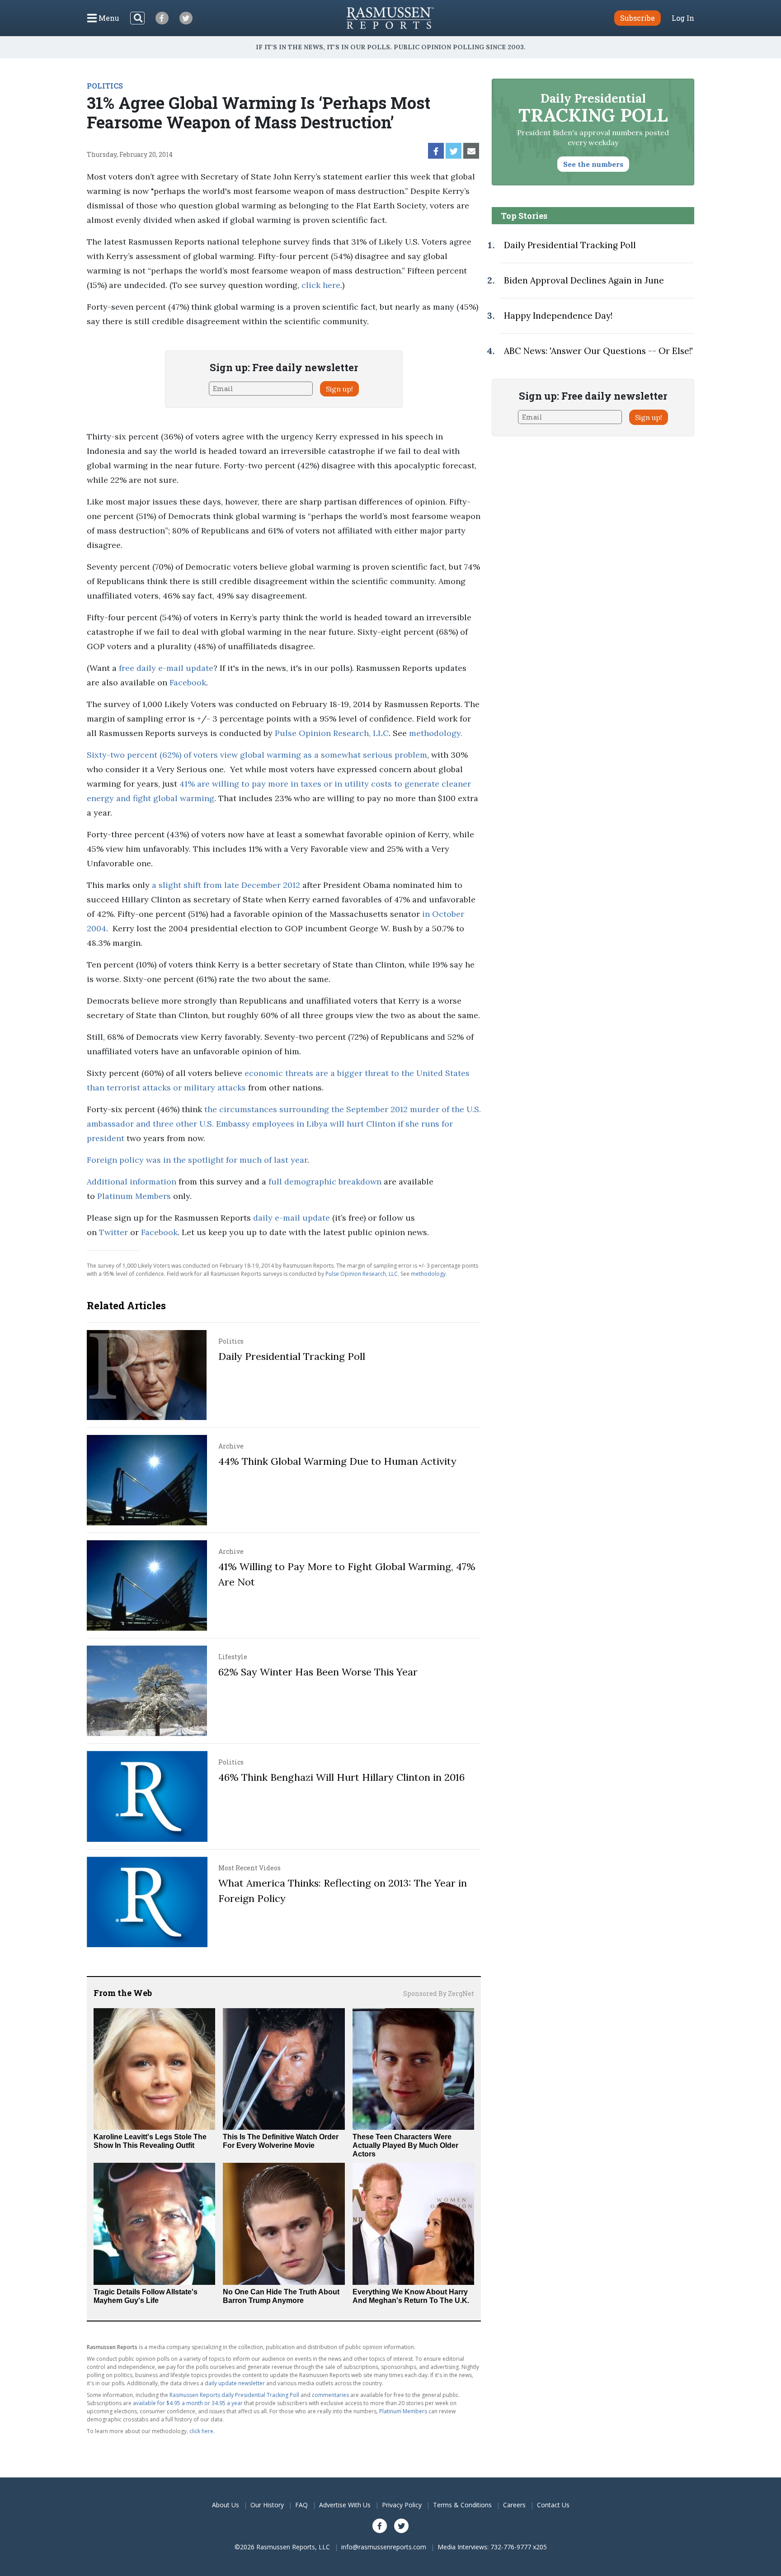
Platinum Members (134, 1196)
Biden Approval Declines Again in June (584, 280)
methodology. (436, 733)
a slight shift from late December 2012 (226, 885)
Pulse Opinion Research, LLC (332, 733)
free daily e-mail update (166, 668)
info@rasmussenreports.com (384, 2547)
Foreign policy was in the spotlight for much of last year (197, 1160)
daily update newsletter (235, 2383)
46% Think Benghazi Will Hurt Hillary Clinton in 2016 (341, 1777)
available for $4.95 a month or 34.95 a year (188, 2403)
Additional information (132, 1182)
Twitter (113, 1232)
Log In (683, 18)
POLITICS (105, 86)
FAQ (301, 2505)
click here (321, 285)
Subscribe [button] (638, 18)
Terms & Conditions (462, 2505)
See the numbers (593, 164)
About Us (226, 2505)
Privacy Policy (402, 2505)
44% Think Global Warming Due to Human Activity (337, 1461)
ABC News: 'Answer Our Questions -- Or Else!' (598, 351)
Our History (267, 2505)
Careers (514, 2505)
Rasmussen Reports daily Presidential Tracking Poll (234, 2395)
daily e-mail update (292, 1218)
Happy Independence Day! (558, 316)
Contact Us (553, 2505)
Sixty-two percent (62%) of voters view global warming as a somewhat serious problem (257, 755)
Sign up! (339, 389)
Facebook (188, 682)
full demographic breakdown (325, 1182)
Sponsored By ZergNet (439, 1993)
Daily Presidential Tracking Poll (292, 1356)
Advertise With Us (345, 2505)
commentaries (330, 2395)
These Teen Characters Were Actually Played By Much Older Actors (405, 2145)
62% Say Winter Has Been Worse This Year (318, 1672)
